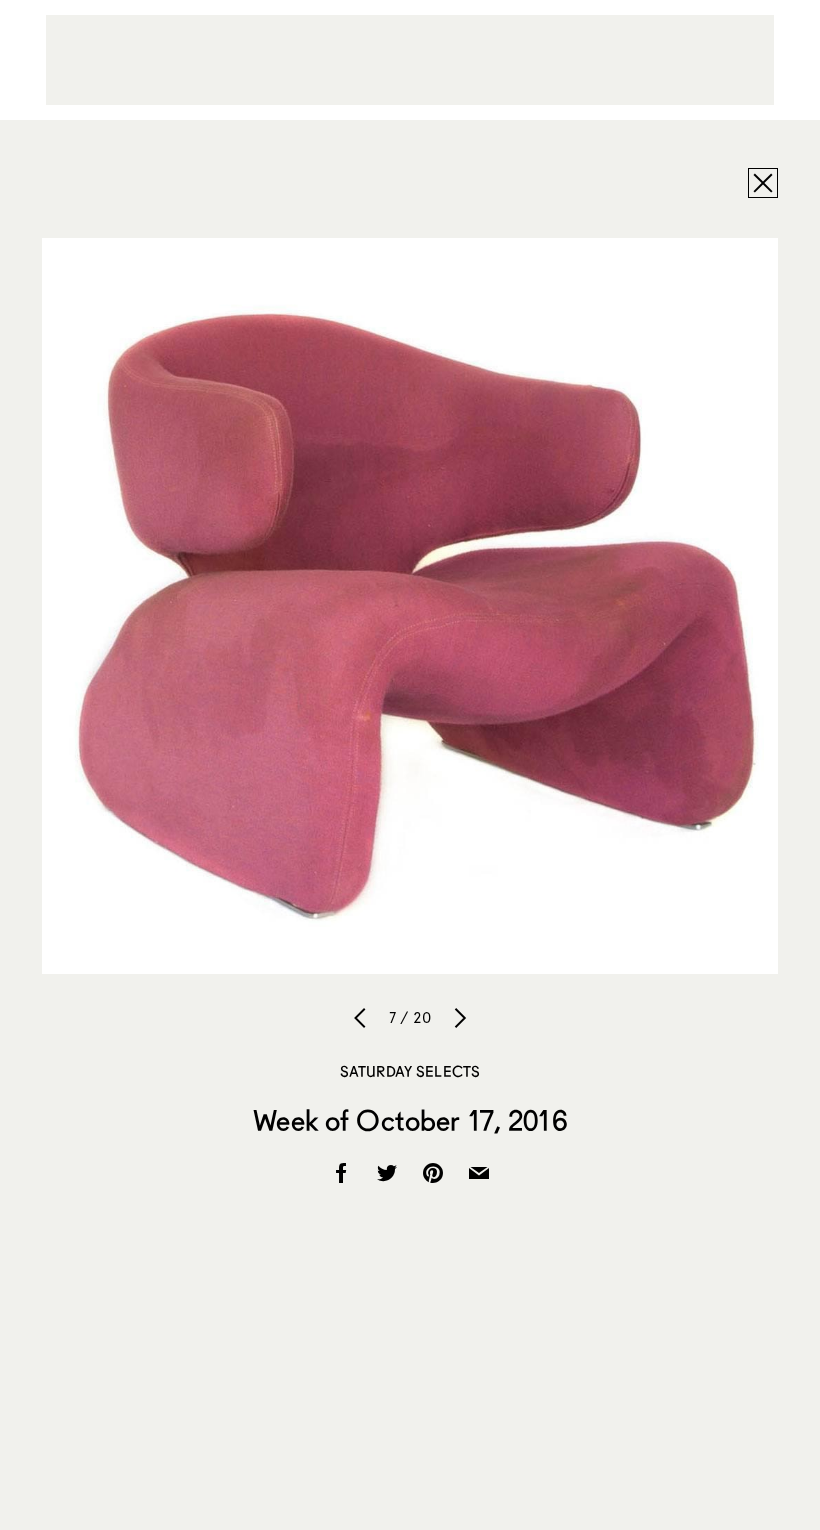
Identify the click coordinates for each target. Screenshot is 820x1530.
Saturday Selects (410, 1071)
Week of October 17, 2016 (409, 1120)
